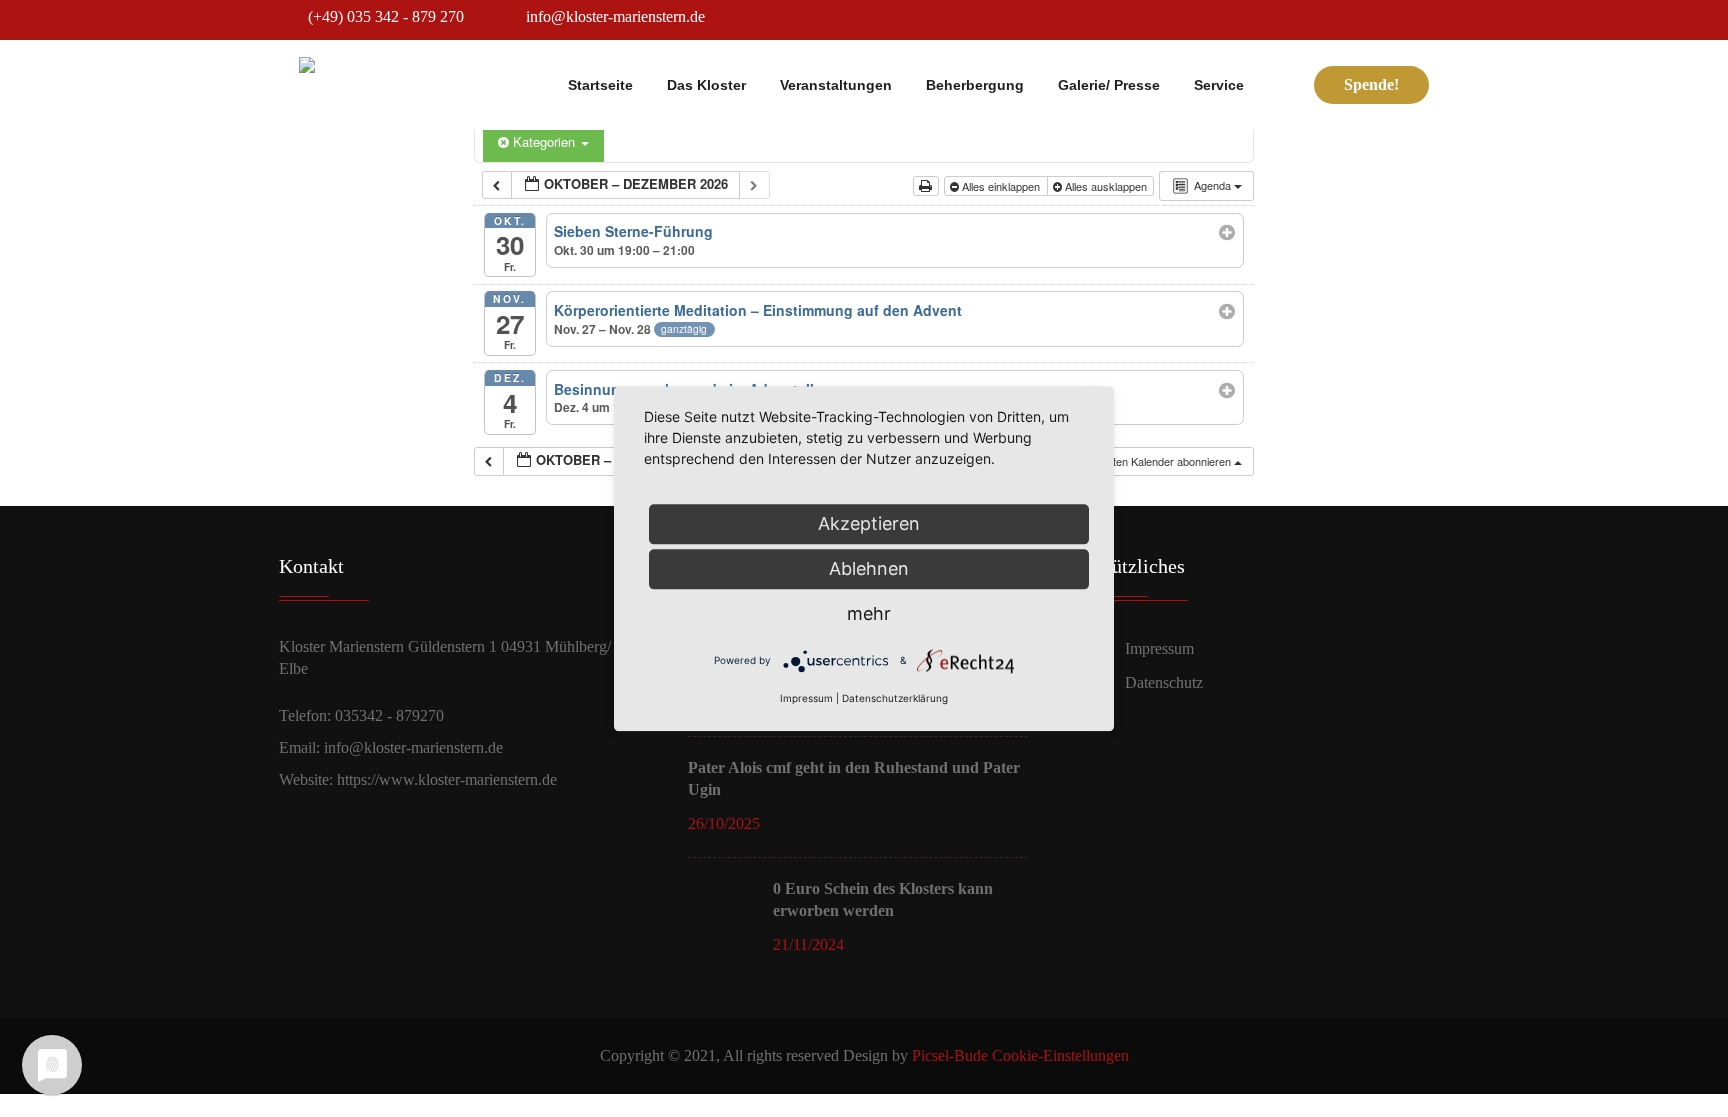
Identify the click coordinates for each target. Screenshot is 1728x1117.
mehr (869, 613)
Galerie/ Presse (1109, 85)
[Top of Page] (1678, 1071)
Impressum (1159, 648)
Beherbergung (975, 85)
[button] (1148, 461)
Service (1219, 85)
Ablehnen (869, 568)
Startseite (600, 85)
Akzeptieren (869, 523)
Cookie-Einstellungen (1060, 1055)
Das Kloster (706, 85)
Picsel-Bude (950, 1055)
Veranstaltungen (836, 85)
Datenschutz (1164, 682)
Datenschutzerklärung (895, 698)
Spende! (1371, 84)
